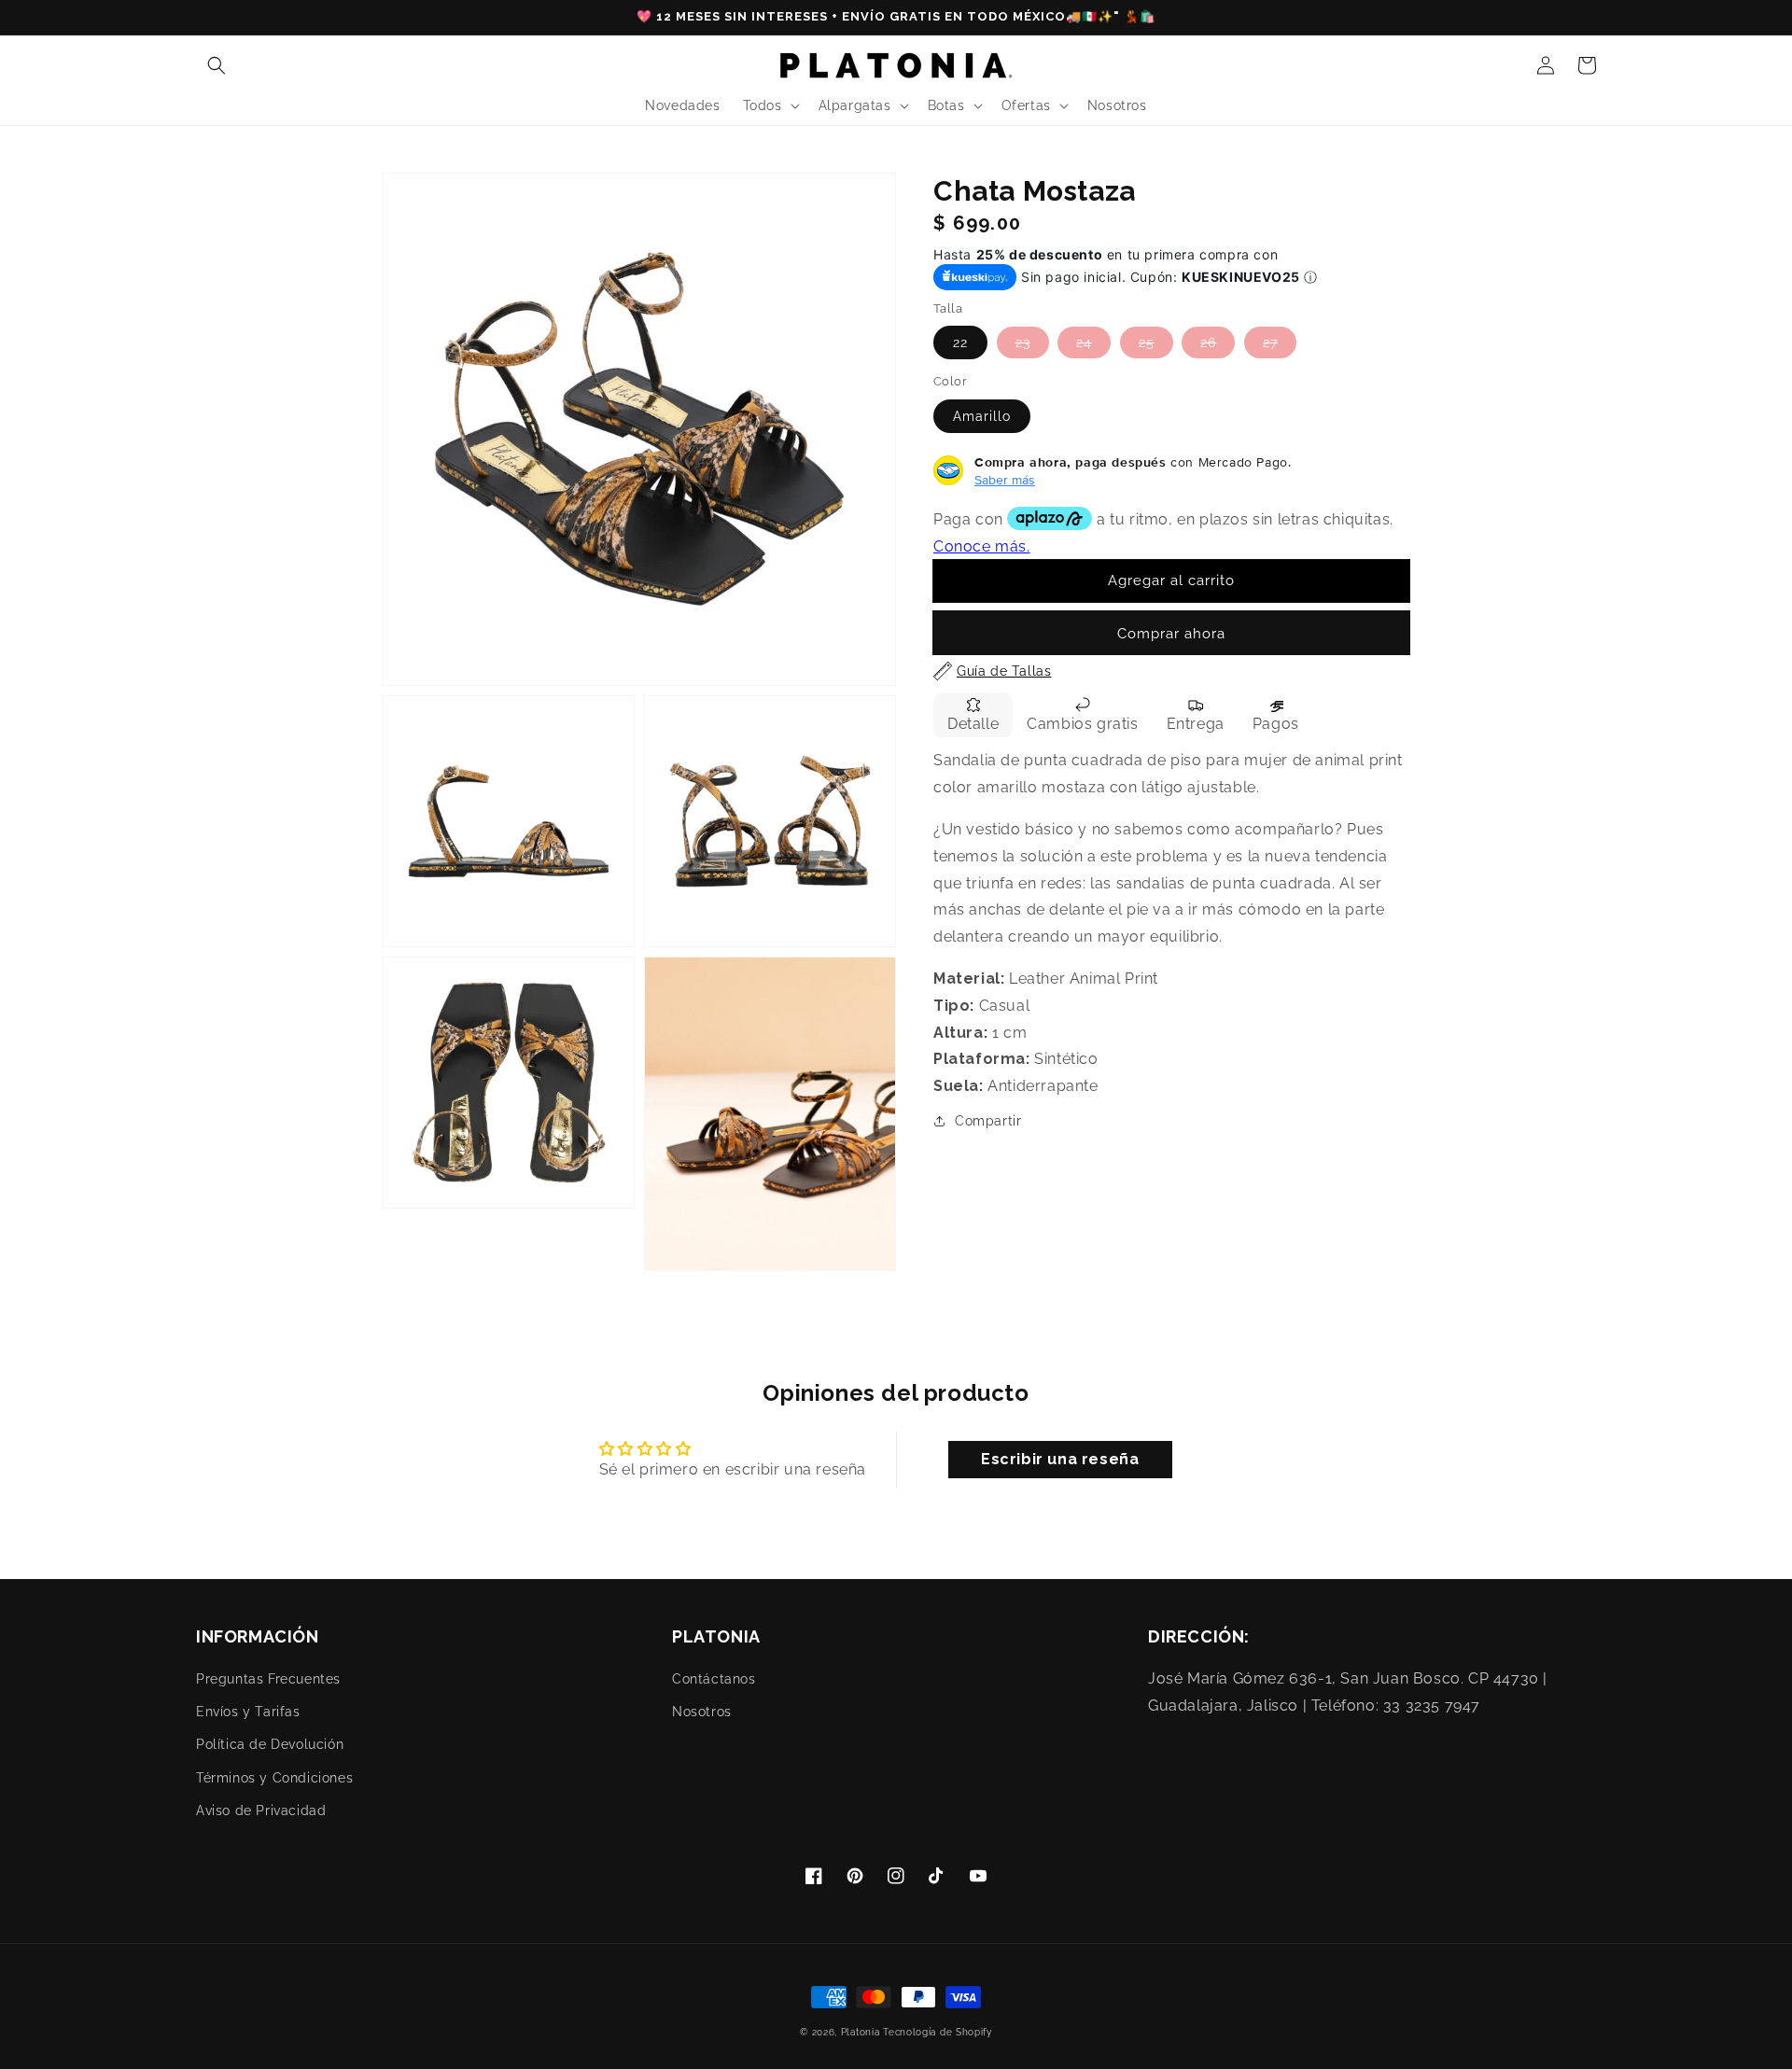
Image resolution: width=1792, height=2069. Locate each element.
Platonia (861, 2032)
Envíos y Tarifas (248, 1712)
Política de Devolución (270, 1744)
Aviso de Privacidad (261, 1810)
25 (1147, 343)
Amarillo (982, 415)
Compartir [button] (988, 1121)
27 (1270, 343)
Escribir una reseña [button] (1060, 1459)
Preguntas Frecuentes (268, 1679)
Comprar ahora (1171, 634)
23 (1023, 343)
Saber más (1005, 479)
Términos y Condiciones (274, 1778)
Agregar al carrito (1171, 580)
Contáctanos (714, 1679)
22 (960, 343)
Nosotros (702, 1712)
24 (1084, 343)
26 (1208, 343)
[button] (217, 65)
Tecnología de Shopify (938, 2032)
